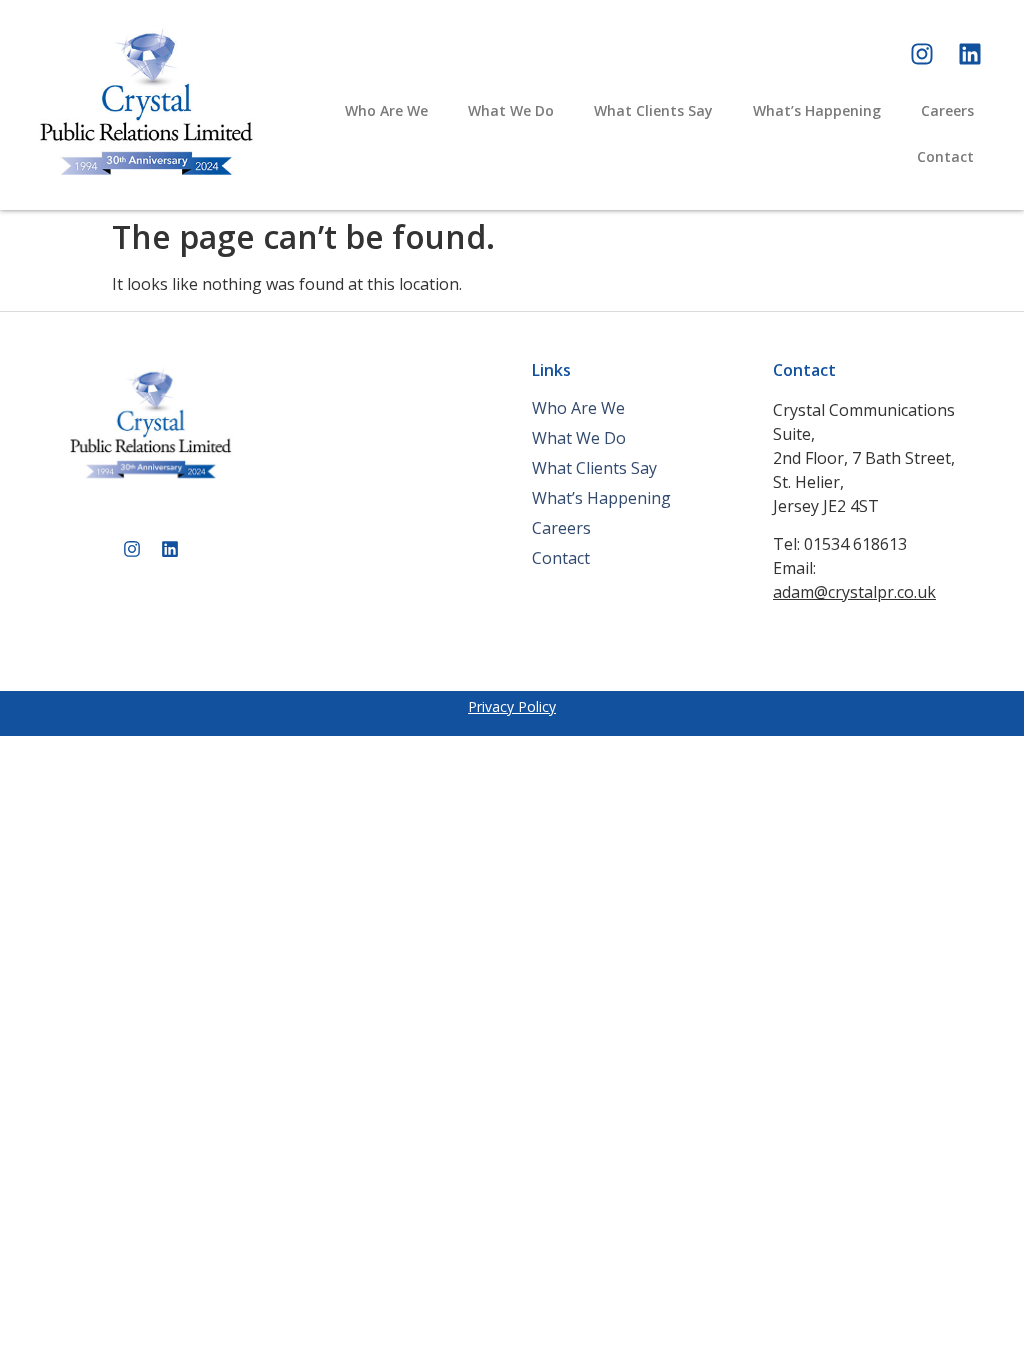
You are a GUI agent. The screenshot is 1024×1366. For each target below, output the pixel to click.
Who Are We (386, 110)
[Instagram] (922, 54)
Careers (947, 110)
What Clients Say (653, 110)
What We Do (511, 110)
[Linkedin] (970, 54)
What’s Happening (817, 110)
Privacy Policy (512, 706)
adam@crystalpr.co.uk (854, 592)
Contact (945, 156)
